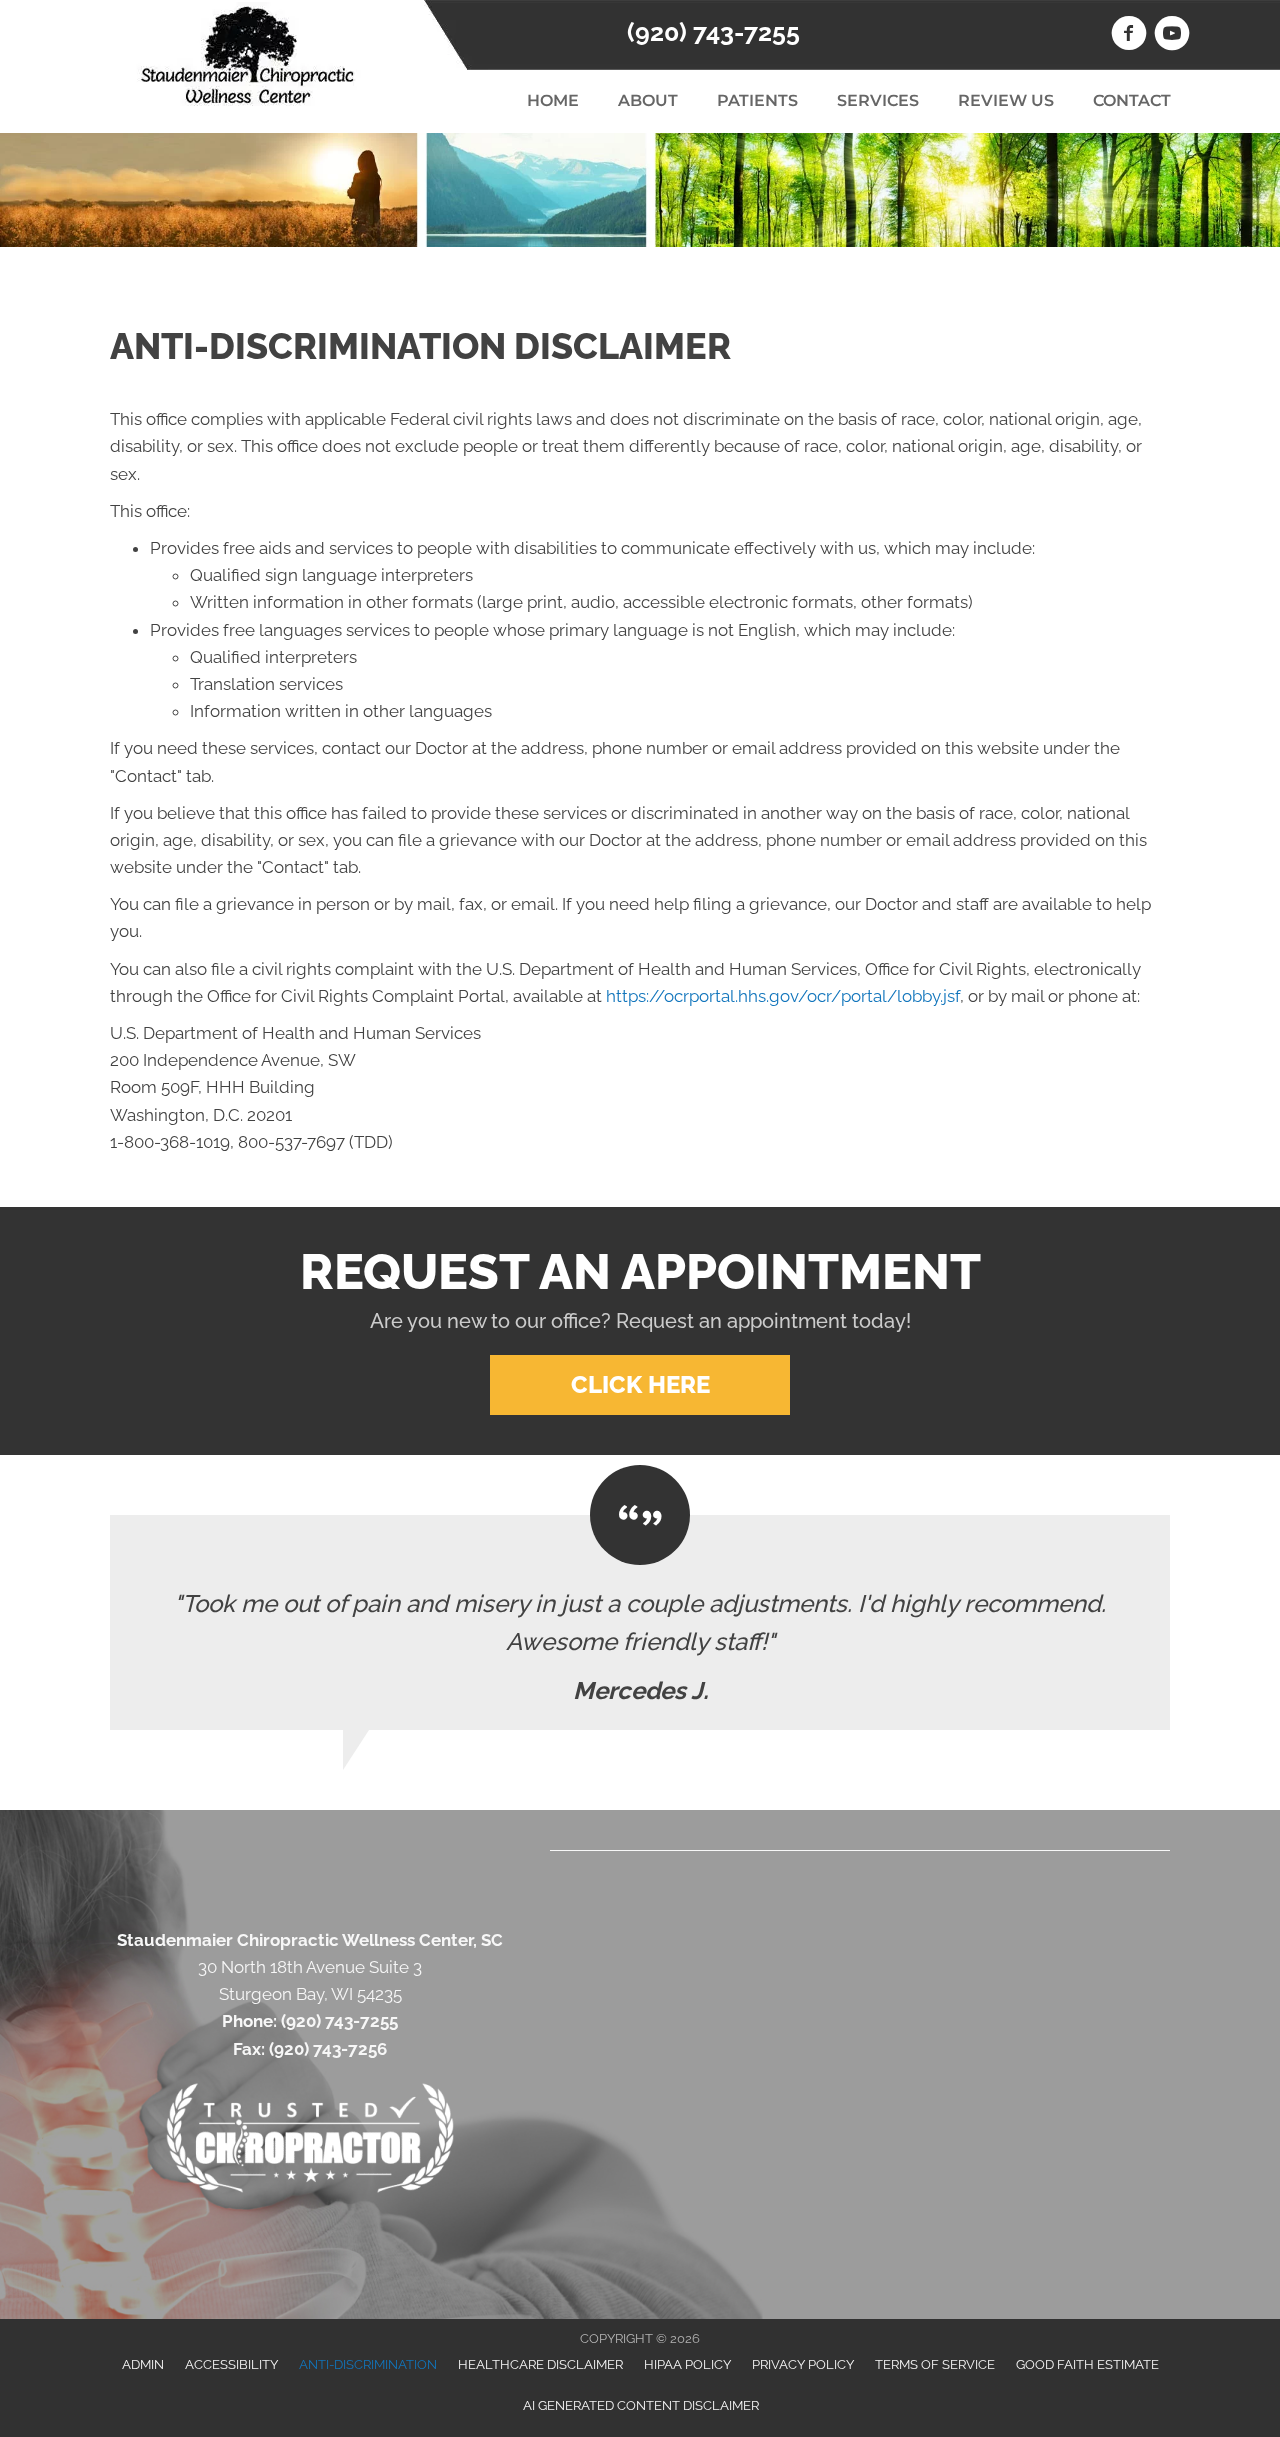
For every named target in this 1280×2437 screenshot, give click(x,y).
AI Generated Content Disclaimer (641, 2405)
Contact (1132, 100)
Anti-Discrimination (368, 2364)
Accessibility (231, 2364)
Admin (143, 2364)
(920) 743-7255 (713, 32)
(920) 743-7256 (328, 2049)
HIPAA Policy (687, 2364)
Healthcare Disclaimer (540, 2364)
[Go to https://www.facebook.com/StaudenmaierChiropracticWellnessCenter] (1129, 36)
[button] (640, 1385)
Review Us (1006, 100)
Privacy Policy (803, 2364)
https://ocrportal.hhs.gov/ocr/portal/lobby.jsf (783, 996)
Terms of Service (935, 2364)
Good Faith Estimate (1087, 2364)
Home (553, 100)
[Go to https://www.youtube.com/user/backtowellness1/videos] (1172, 36)
